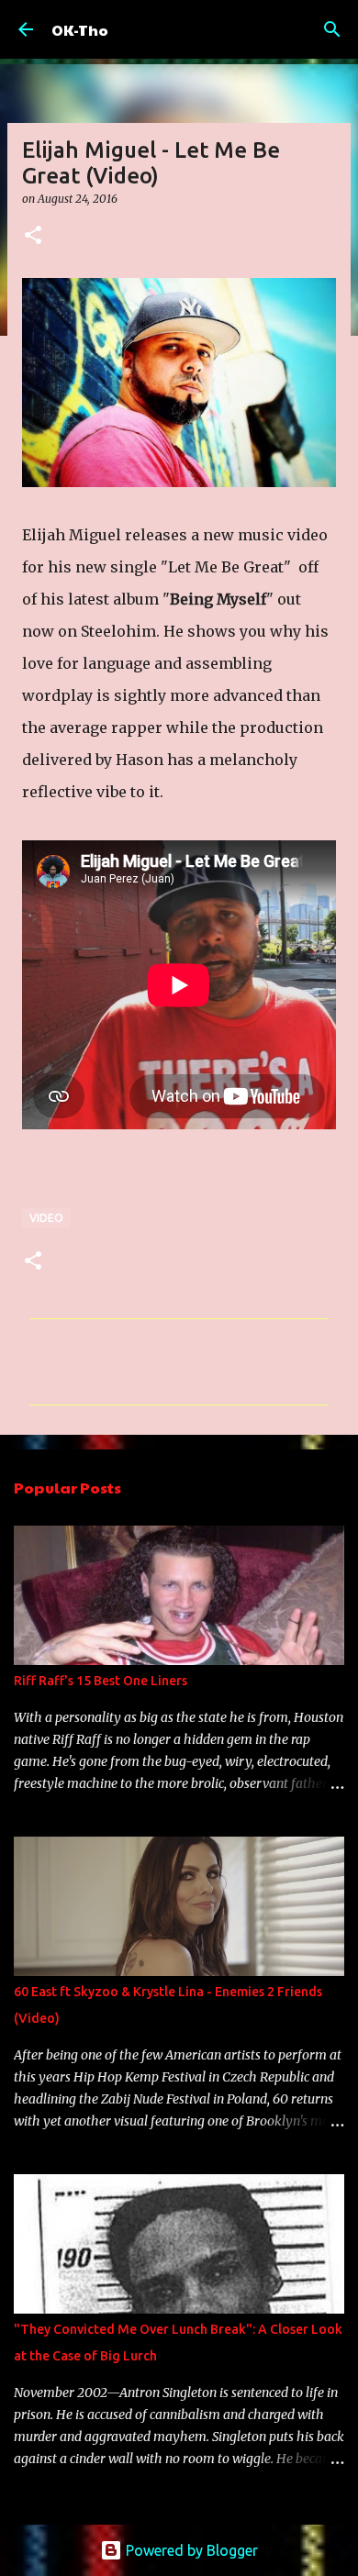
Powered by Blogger (190, 2550)
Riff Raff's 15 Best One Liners (101, 1681)
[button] (33, 236)
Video (46, 1218)
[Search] (332, 29)
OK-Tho (80, 30)
